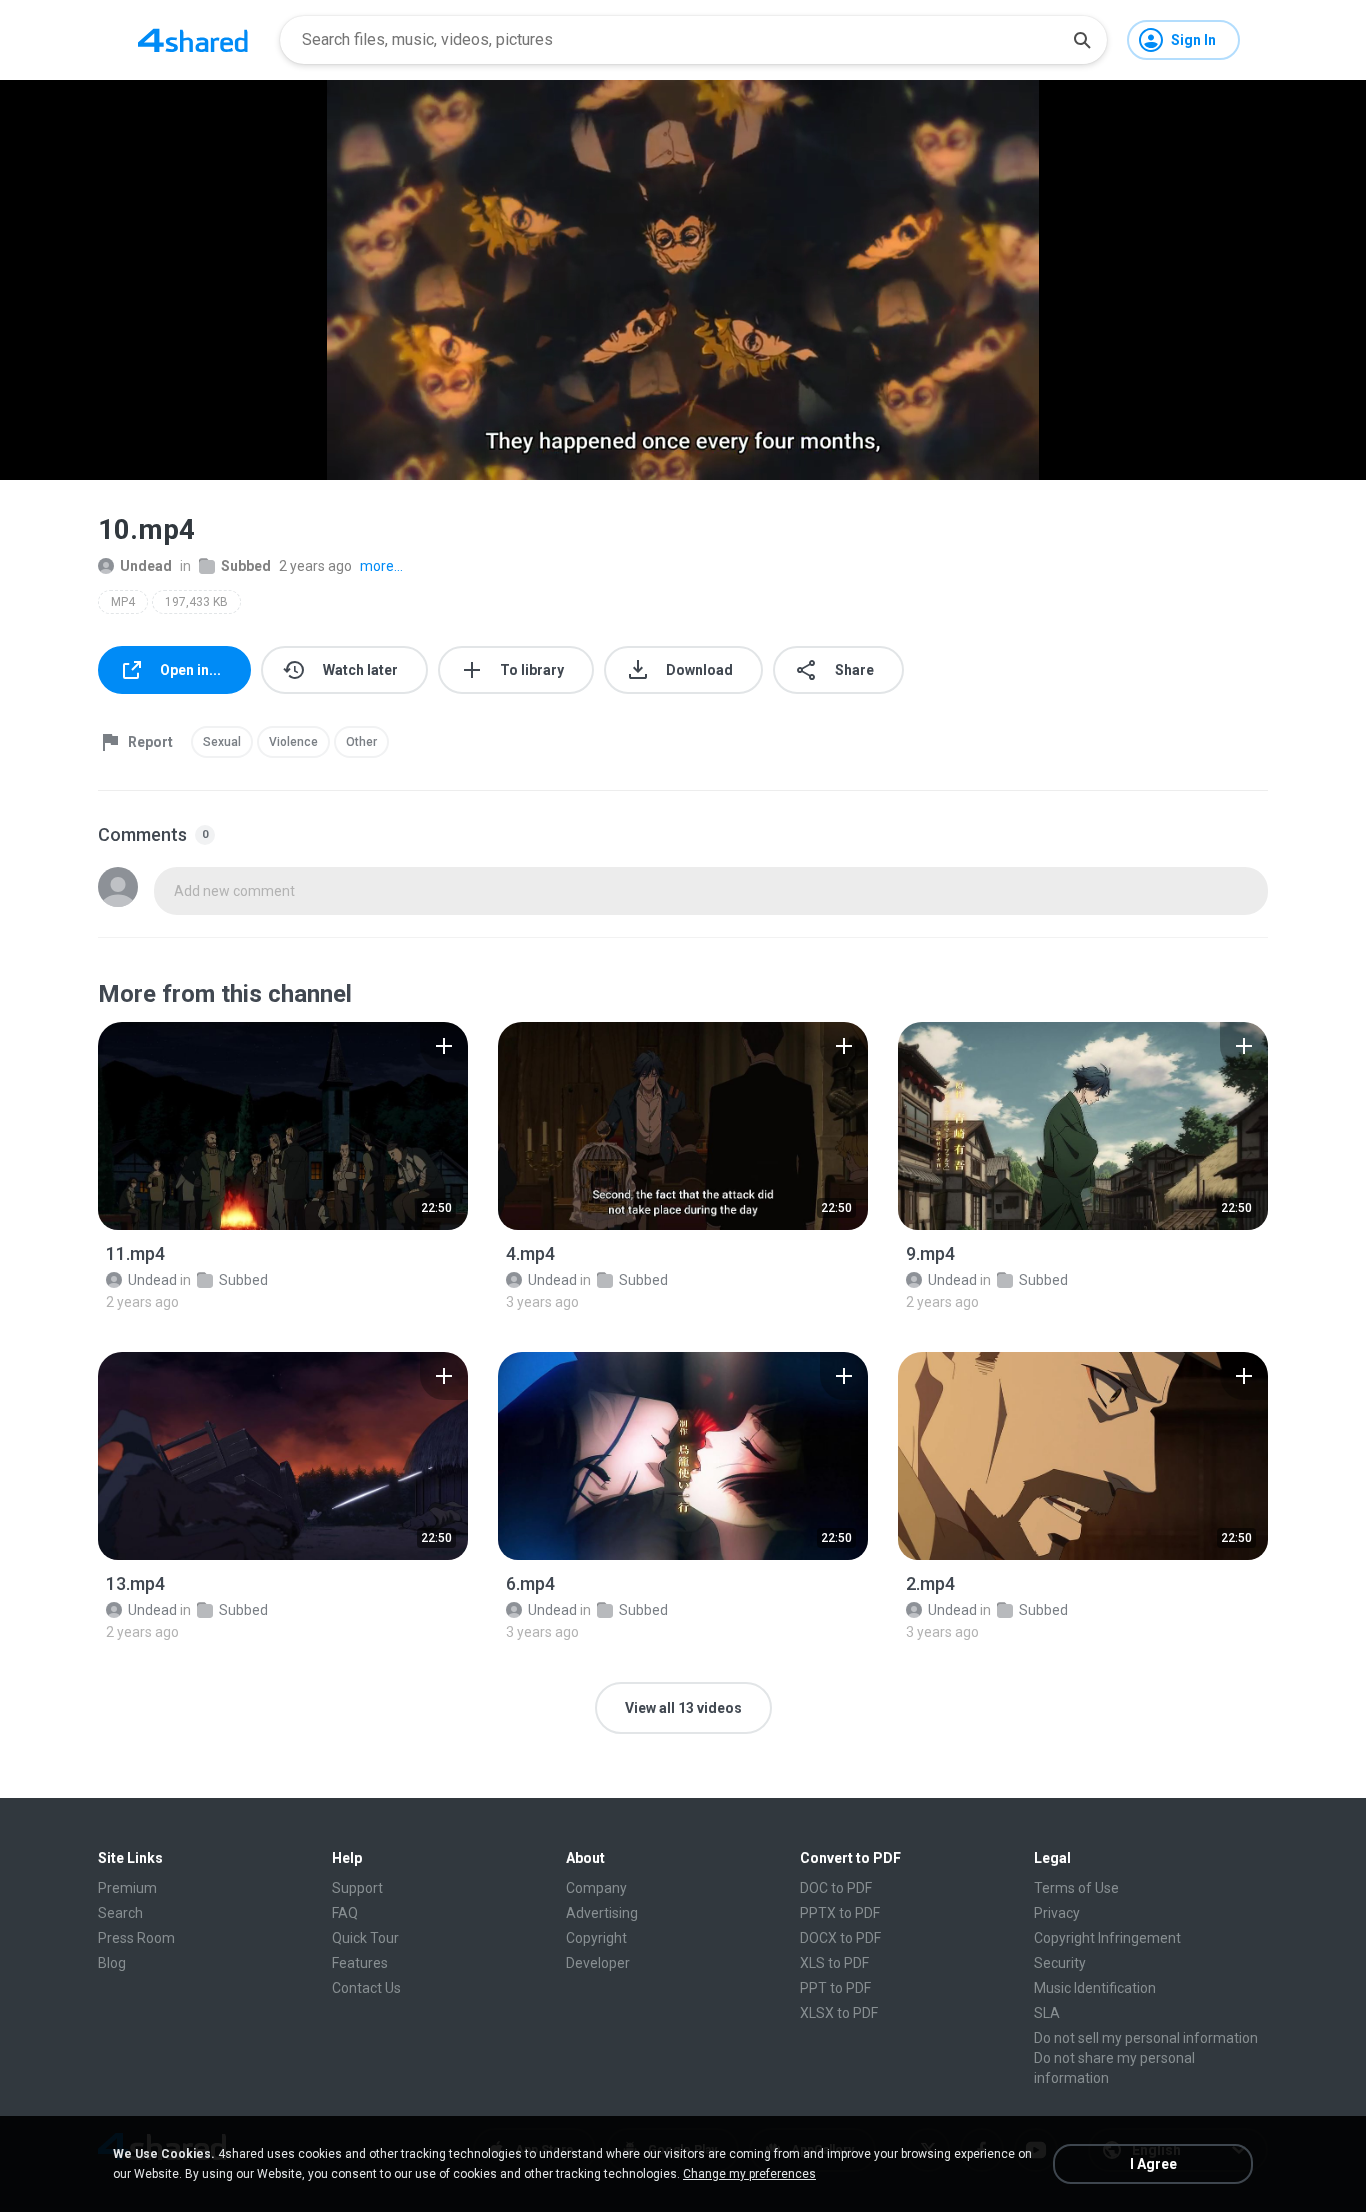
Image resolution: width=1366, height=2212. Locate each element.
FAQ (345, 1913)
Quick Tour (365, 1938)
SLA (1047, 2013)
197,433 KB (196, 602)
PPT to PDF (835, 1988)
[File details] (283, 1126)
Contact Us (366, 1988)
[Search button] (1082, 40)
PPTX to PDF (840, 1913)
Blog (112, 1963)
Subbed (246, 566)
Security (1060, 1963)
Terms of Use (1076, 1888)
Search (120, 1913)
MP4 (123, 602)
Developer (598, 1963)
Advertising (602, 1913)
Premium (127, 1888)
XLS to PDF (834, 1963)
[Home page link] (193, 40)
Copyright (596, 1938)
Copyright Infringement (1107, 1938)
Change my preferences (749, 2174)
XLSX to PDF (839, 2013)
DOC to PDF (836, 1888)
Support (357, 1888)
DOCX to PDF (840, 1938)
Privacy (1057, 1913)
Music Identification (1095, 1988)
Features (360, 1963)
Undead (146, 566)
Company (596, 1888)
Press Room (136, 1938)
